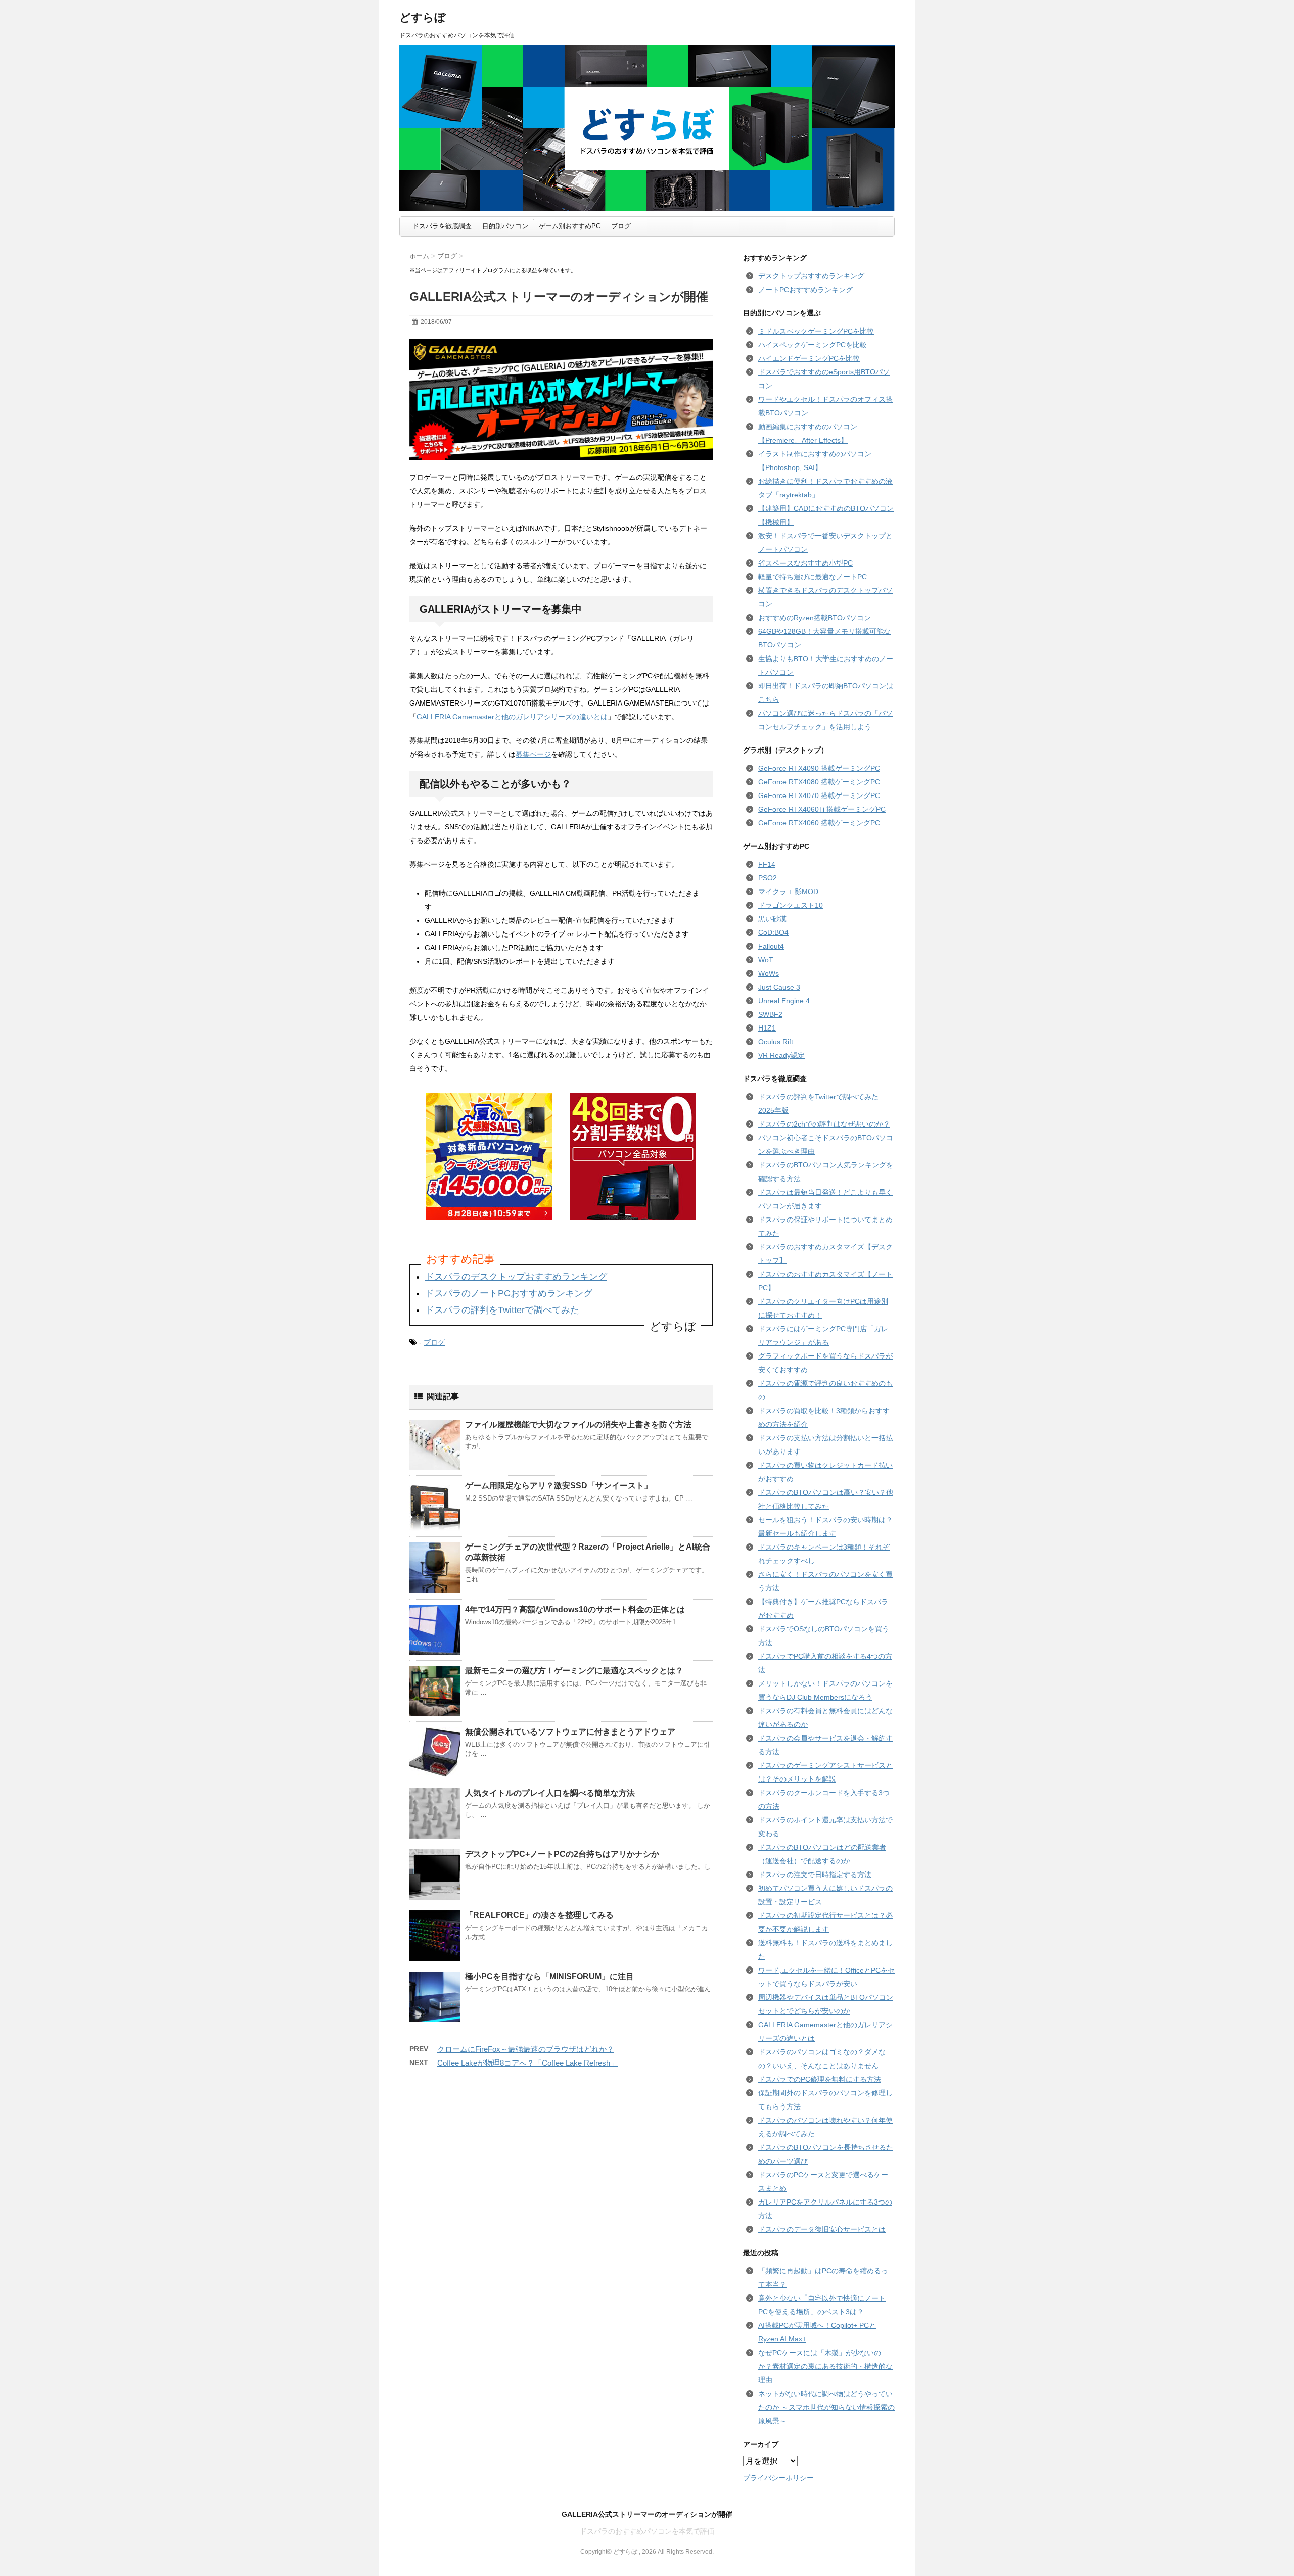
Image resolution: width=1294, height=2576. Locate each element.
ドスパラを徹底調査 (442, 226)
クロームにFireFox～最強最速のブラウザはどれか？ (526, 2049)
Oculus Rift (776, 1042)
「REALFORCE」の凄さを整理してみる (539, 1915)
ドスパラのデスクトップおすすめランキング (516, 1277)
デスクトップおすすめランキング (811, 276)
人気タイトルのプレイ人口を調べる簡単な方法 (550, 1793)
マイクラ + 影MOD (788, 892)
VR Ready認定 (781, 1055)
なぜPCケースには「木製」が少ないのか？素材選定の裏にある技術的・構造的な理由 (825, 2366)
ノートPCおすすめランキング (805, 290)
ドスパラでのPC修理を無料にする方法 (820, 2079)
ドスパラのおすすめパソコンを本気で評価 (647, 2531)
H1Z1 (767, 1028)
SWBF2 (770, 1014)
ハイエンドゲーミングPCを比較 (809, 358)
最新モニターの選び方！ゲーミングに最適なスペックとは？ (574, 1671)
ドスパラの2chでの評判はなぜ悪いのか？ (824, 1124)
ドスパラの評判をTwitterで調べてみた (502, 1310)
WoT (766, 960)
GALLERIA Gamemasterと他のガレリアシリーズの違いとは (512, 717)
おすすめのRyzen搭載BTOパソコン (815, 618)
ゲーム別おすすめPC (570, 226)
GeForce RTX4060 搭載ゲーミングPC (819, 823)
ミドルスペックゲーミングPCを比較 (816, 331)
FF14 (767, 864)
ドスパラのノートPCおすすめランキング (509, 1293)
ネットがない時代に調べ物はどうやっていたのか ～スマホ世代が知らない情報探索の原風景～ (826, 2407)
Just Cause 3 (779, 987)
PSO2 (768, 878)
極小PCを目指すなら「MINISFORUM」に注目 (549, 1976)
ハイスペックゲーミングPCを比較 (813, 345)
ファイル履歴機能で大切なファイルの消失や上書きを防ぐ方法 (578, 1424)
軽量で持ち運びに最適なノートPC (813, 577)
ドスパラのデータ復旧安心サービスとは (822, 2229)
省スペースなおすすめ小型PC (805, 563)
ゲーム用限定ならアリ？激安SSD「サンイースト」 (559, 1486)
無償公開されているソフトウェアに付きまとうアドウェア (570, 1732)
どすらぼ (423, 17)
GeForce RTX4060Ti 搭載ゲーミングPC (822, 809)
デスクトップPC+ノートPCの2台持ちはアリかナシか (562, 1854)
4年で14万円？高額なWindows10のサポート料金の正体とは (575, 1609)
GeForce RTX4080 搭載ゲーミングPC (819, 782)
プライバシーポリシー (778, 2478)
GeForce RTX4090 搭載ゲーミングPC (819, 768)
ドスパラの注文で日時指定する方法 (815, 1875)
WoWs (769, 973)
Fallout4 (771, 946)
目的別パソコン (505, 226)
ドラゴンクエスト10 (791, 905)
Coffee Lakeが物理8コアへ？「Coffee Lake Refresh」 (527, 2063)
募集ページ (533, 754)
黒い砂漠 (772, 919)
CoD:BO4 (773, 932)
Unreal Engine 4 (784, 1001)
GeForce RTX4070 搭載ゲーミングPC (819, 795)
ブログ (621, 226)
